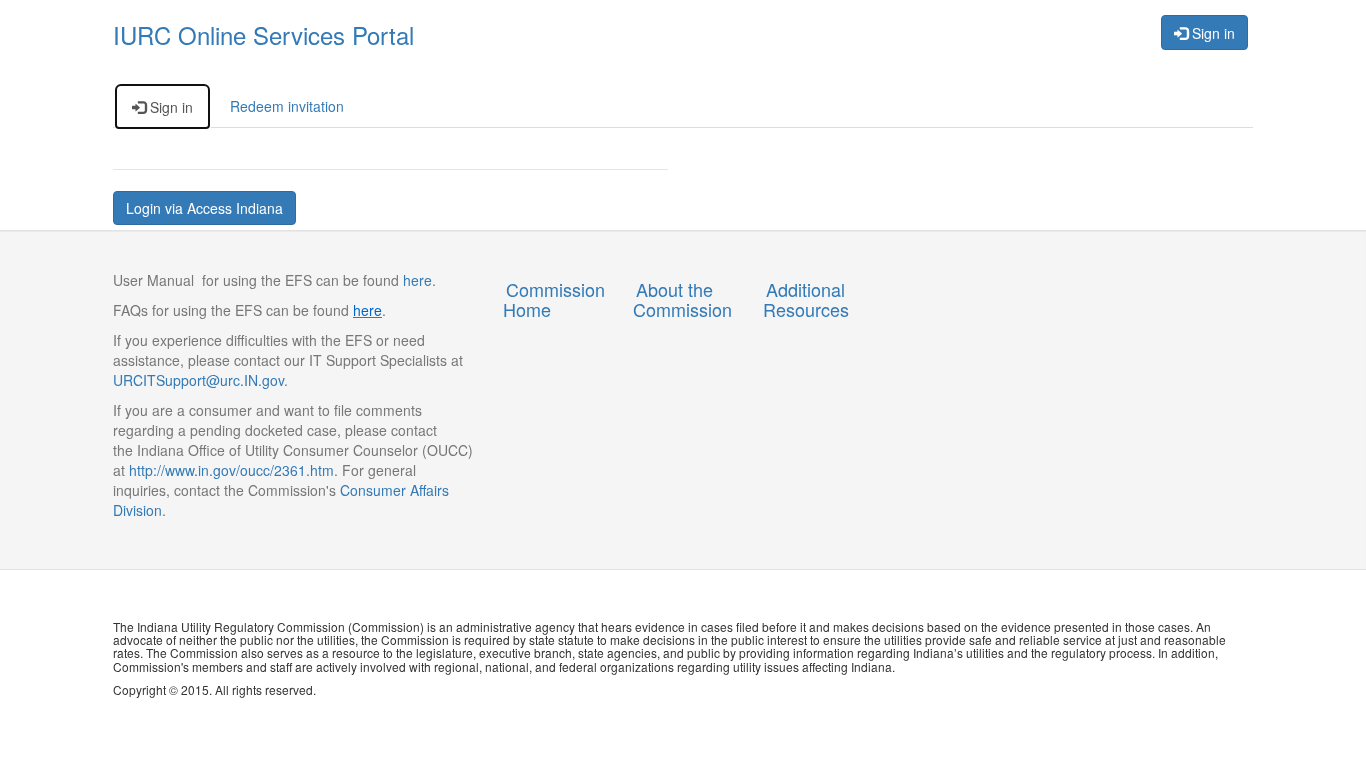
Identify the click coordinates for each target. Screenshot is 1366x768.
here (415, 280)
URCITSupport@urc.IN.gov (198, 380)
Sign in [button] (1211, 33)
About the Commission (682, 299)
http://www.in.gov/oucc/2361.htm (231, 470)
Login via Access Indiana (204, 208)
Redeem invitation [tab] (287, 106)
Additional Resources (806, 299)
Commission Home (554, 299)
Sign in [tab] (169, 107)
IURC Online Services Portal (263, 34)
